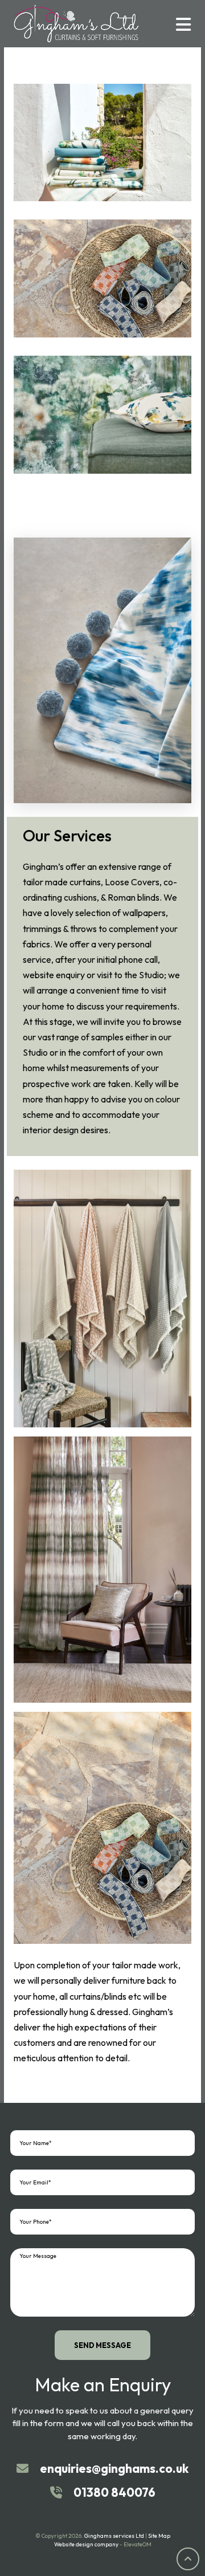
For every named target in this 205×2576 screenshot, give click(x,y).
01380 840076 (114, 2492)
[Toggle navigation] (183, 23)
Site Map (159, 2536)
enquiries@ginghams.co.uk (114, 2468)
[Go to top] (188, 2559)
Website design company (86, 2544)
